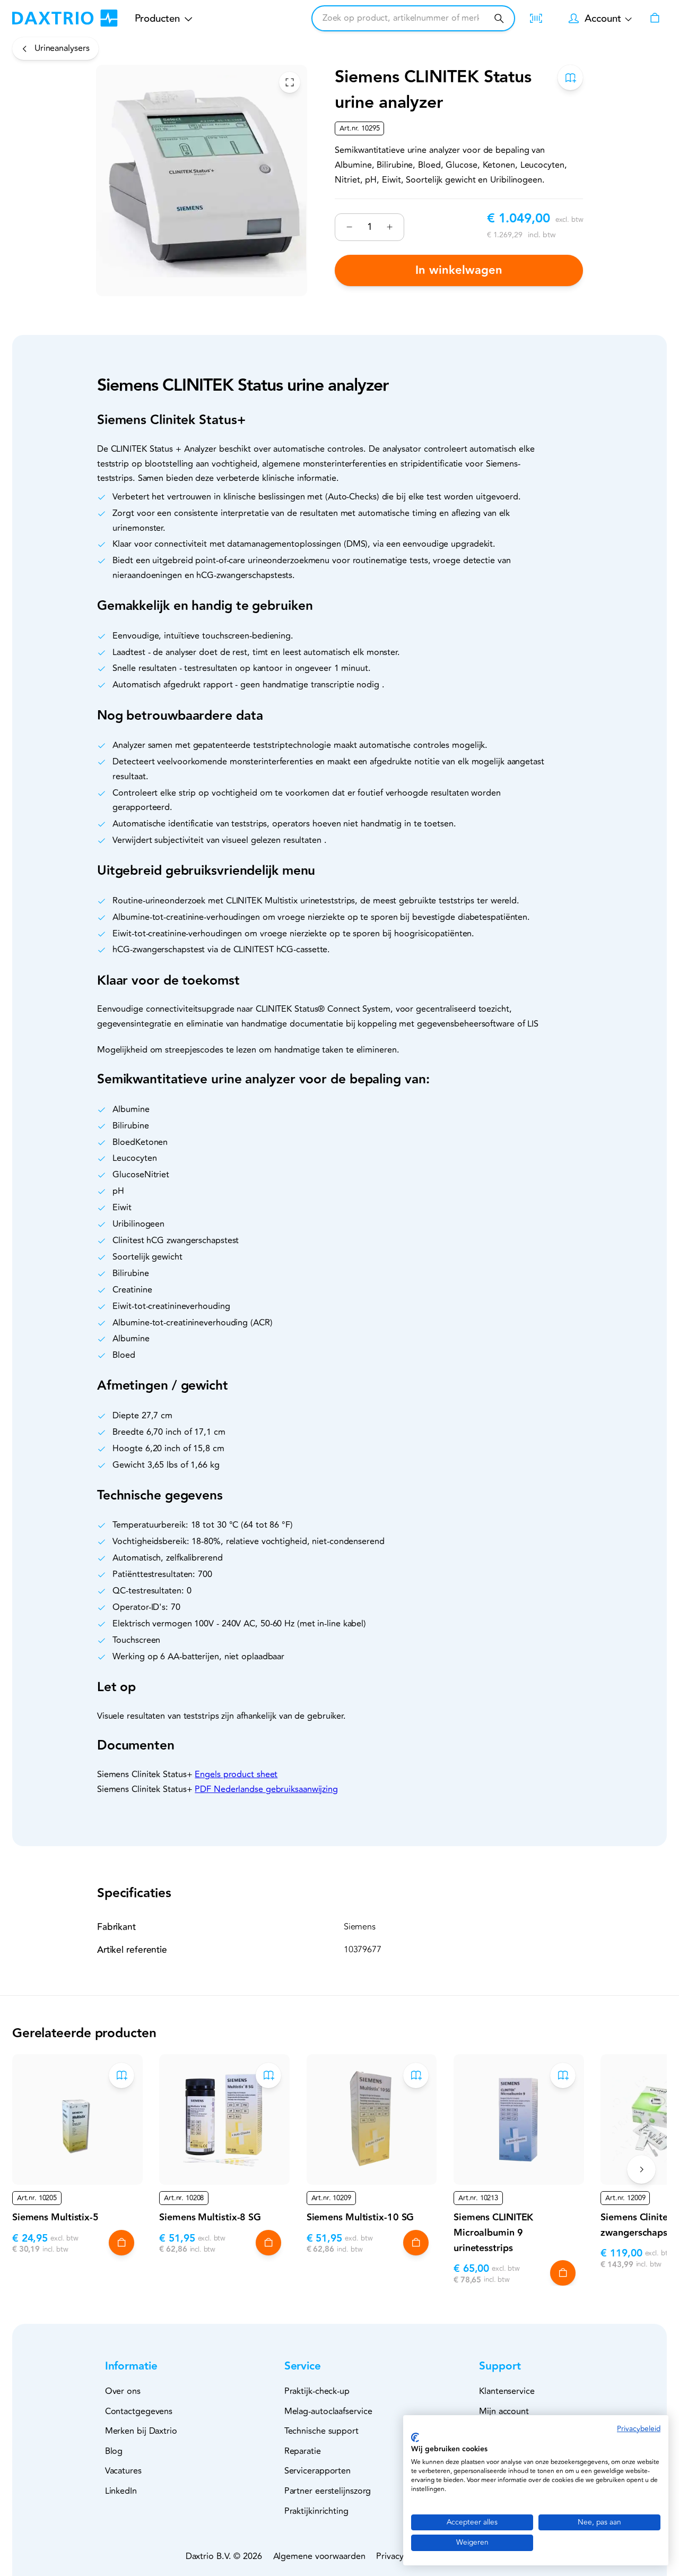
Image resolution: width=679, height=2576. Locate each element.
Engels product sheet (236, 1774)
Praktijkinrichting (316, 2511)
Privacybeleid (639, 2429)
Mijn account (504, 2411)
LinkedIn (121, 2491)
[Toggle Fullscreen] (290, 82)
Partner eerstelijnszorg (328, 2491)
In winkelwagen (459, 270)
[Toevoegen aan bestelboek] (570, 77)
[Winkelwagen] (655, 19)
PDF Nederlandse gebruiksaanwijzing (266, 1789)
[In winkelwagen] (121, 2243)
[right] (641, 2169)
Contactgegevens (139, 2411)
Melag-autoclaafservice (328, 2411)
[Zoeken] (499, 18)
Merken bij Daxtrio (141, 2431)
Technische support (321, 2431)
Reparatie (303, 2451)
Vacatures (123, 2471)
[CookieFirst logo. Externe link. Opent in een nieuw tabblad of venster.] (415, 2437)
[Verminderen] (349, 227)
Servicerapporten (317, 2471)
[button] (149, 2367)
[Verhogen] (390, 227)
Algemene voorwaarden (319, 2556)
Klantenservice (507, 2391)
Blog (114, 2451)
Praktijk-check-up (317, 2391)
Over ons (123, 2391)
